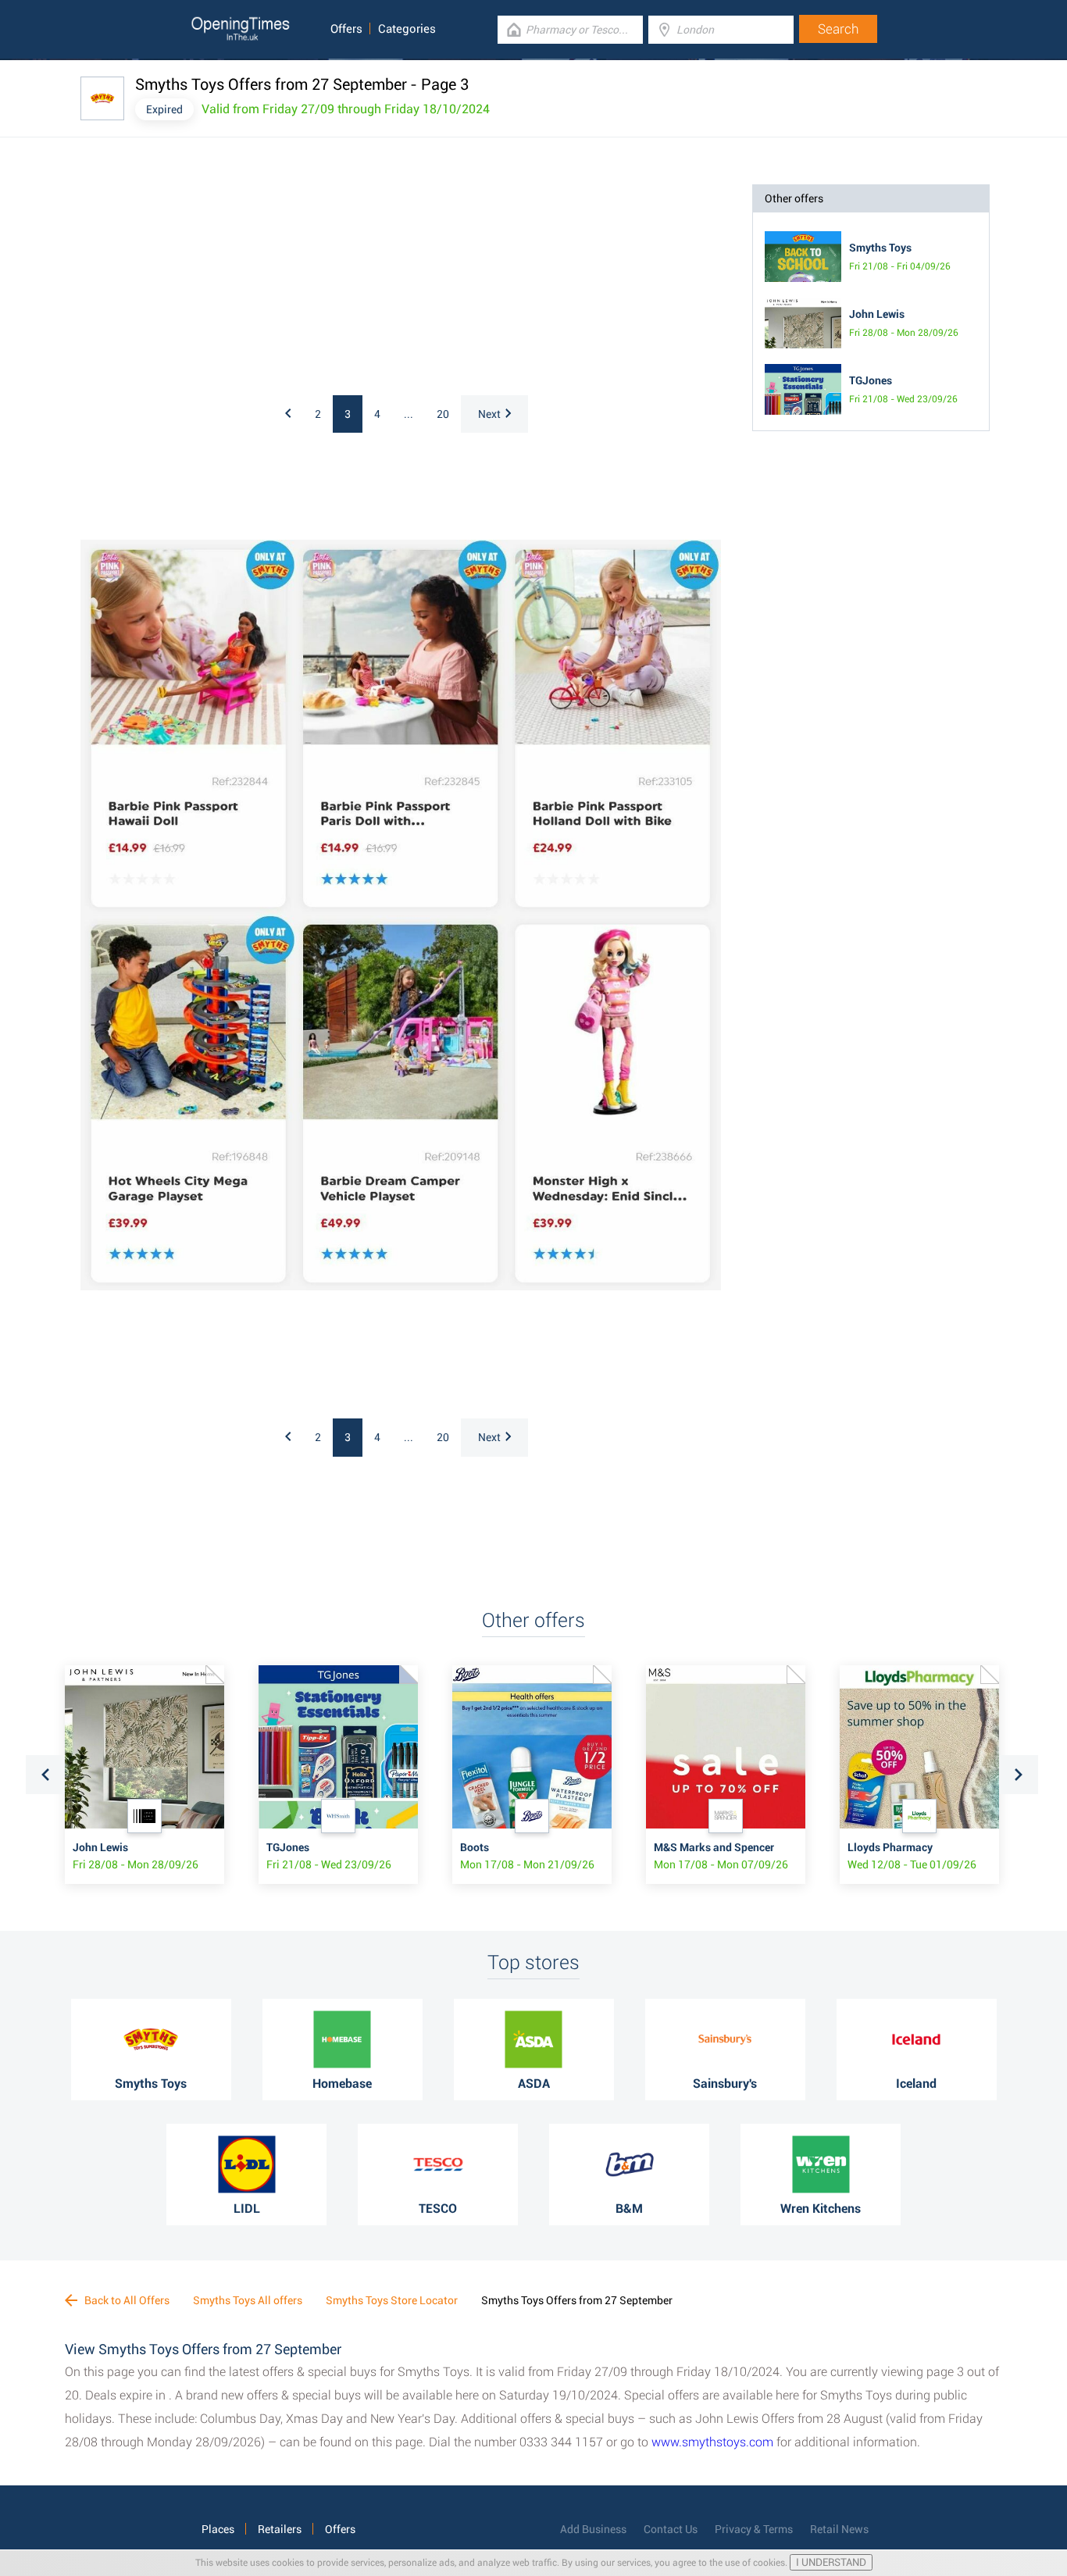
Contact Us (671, 2529)
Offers (346, 29)
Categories (407, 29)
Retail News (839, 2529)
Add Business (593, 2529)
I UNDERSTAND (831, 2562)
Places (218, 2529)
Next (489, 414)
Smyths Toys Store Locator (392, 2300)
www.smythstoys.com (712, 2442)
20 (443, 414)
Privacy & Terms (754, 2529)
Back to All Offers (126, 2300)
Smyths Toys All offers (248, 2300)
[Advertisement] (284, 282)
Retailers (280, 2529)
